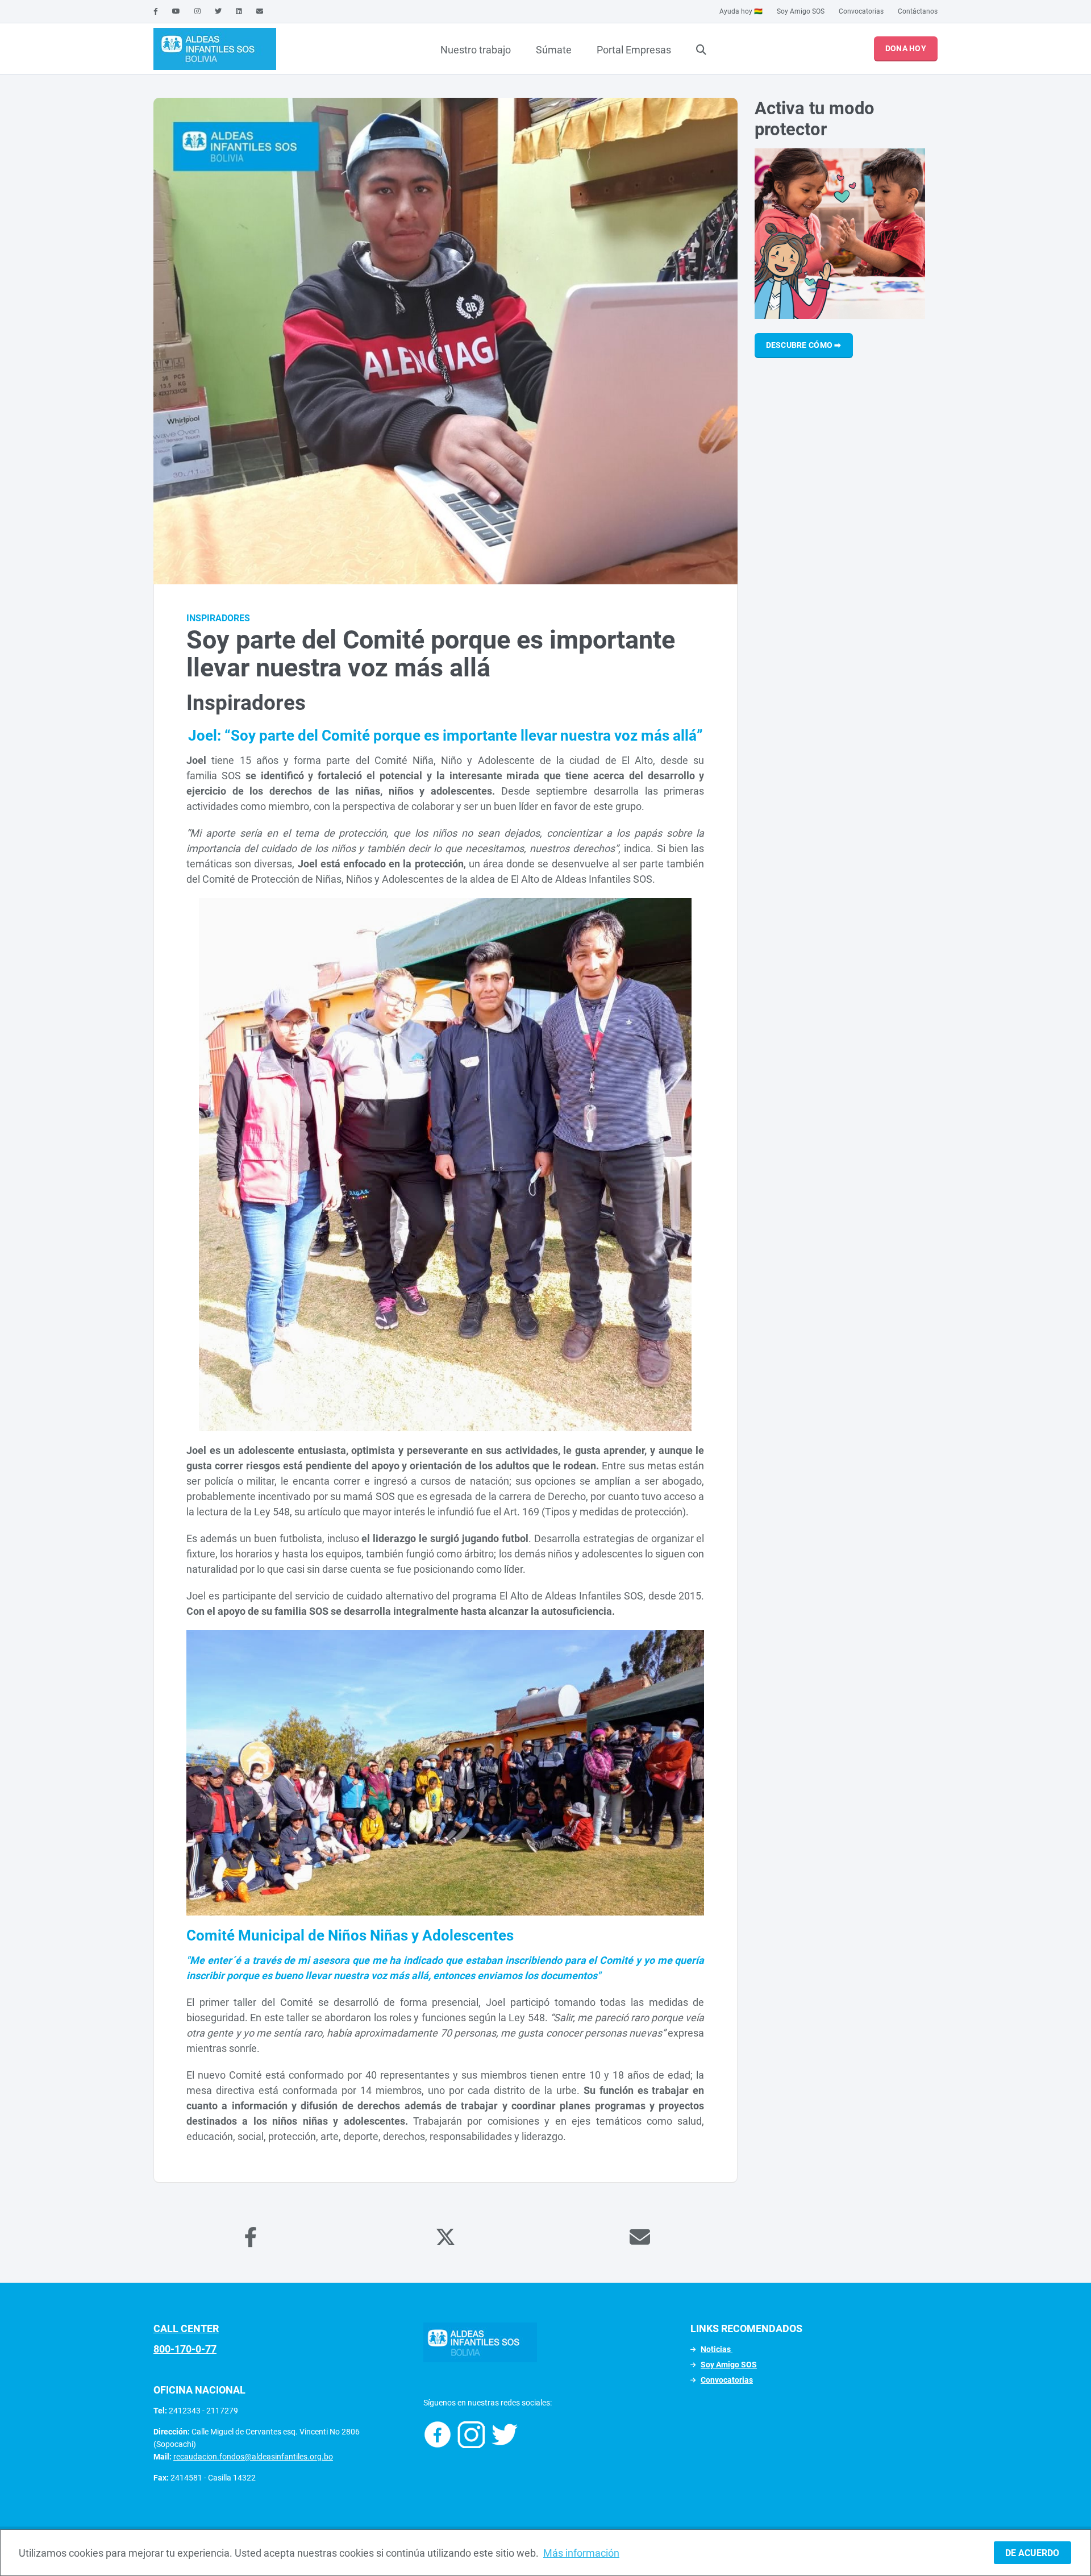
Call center (186, 2328)
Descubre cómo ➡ (804, 345)
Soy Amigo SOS (801, 11)
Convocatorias (861, 11)
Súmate (554, 50)
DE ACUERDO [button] (1032, 2553)
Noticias (717, 2349)
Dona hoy (906, 48)
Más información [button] (581, 2553)
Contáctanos (918, 11)
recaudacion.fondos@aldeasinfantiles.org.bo (253, 2457)
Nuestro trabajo (476, 50)
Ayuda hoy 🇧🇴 (741, 11)
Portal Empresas (634, 50)
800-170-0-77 (185, 2349)
